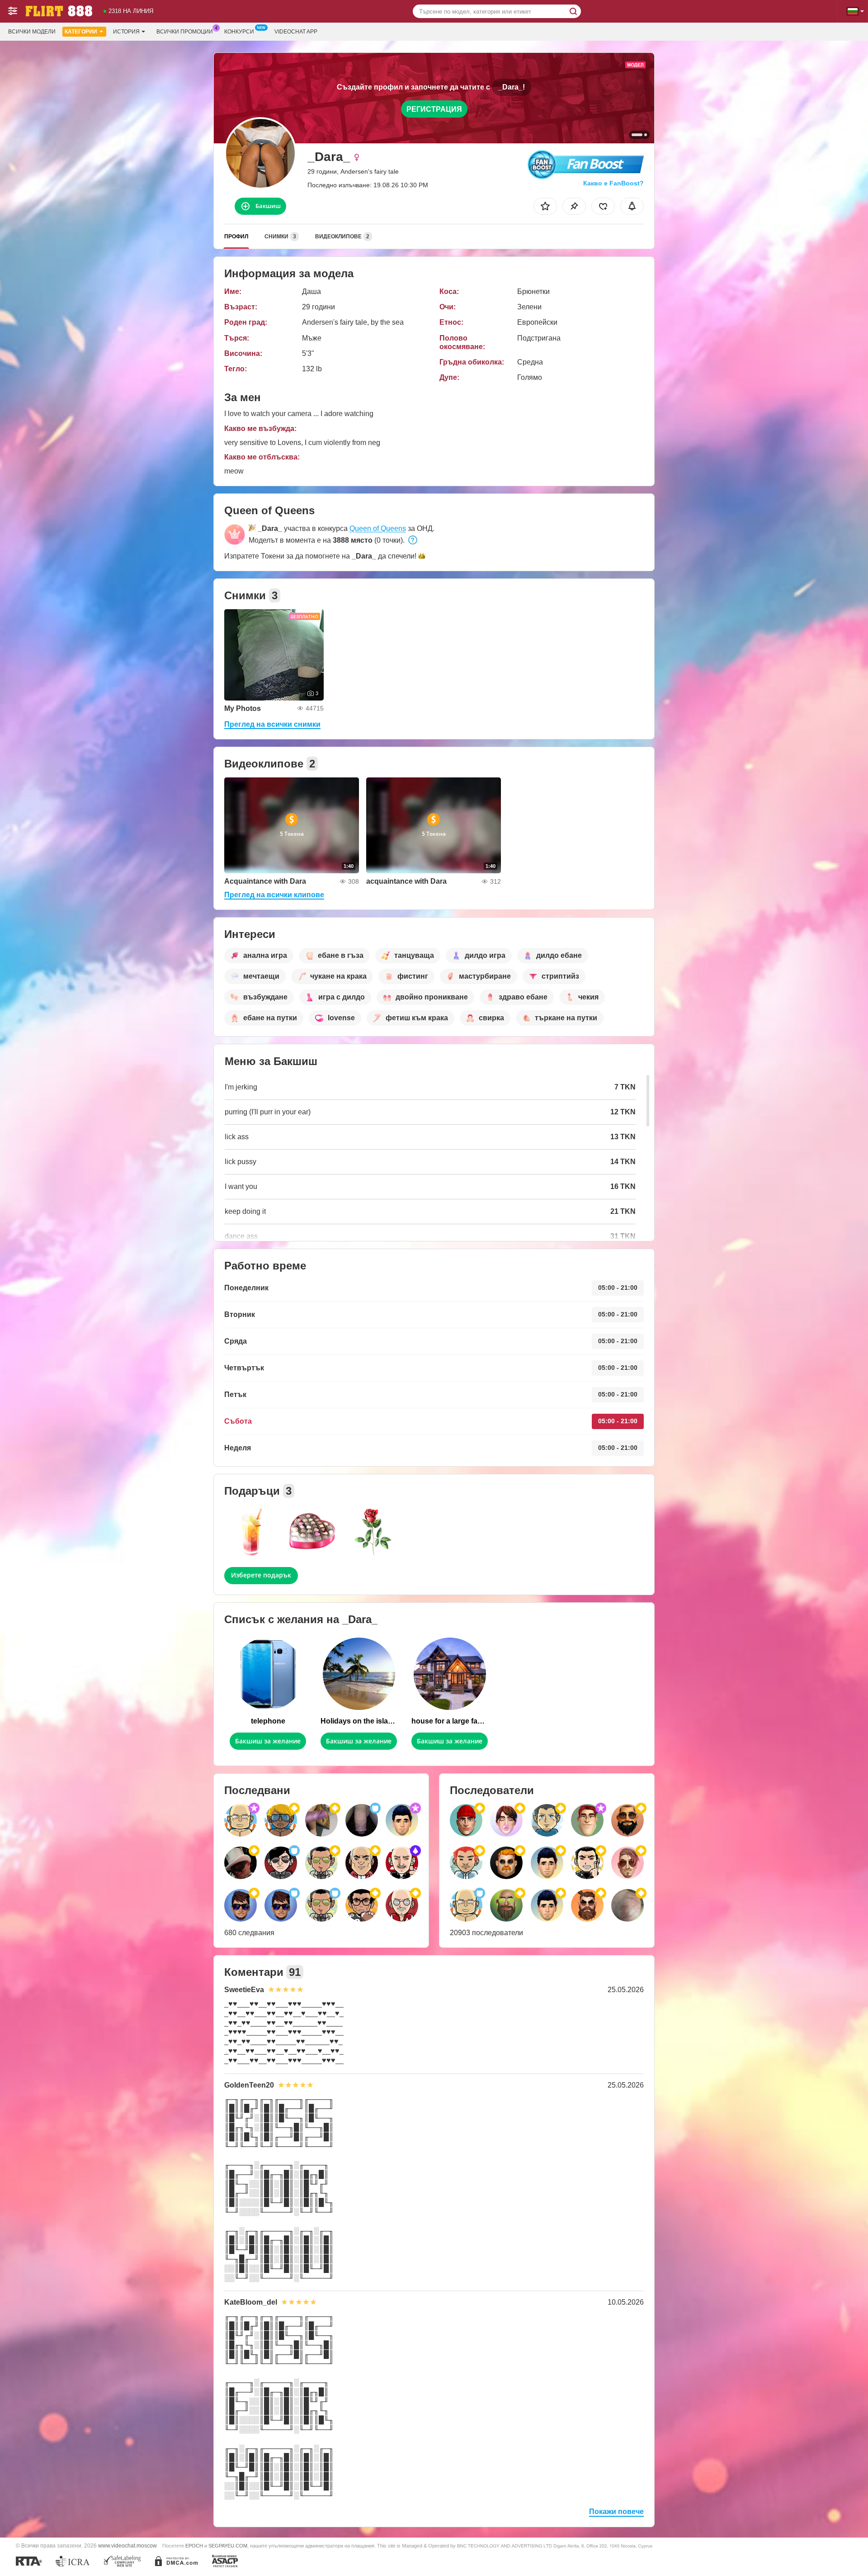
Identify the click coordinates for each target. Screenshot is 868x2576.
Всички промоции (185, 32)
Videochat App (296, 32)
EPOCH (194, 2546)
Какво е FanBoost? (613, 183)
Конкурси (239, 32)
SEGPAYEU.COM (228, 2546)
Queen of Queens (378, 528)
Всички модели (32, 32)
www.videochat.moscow (127, 2545)
